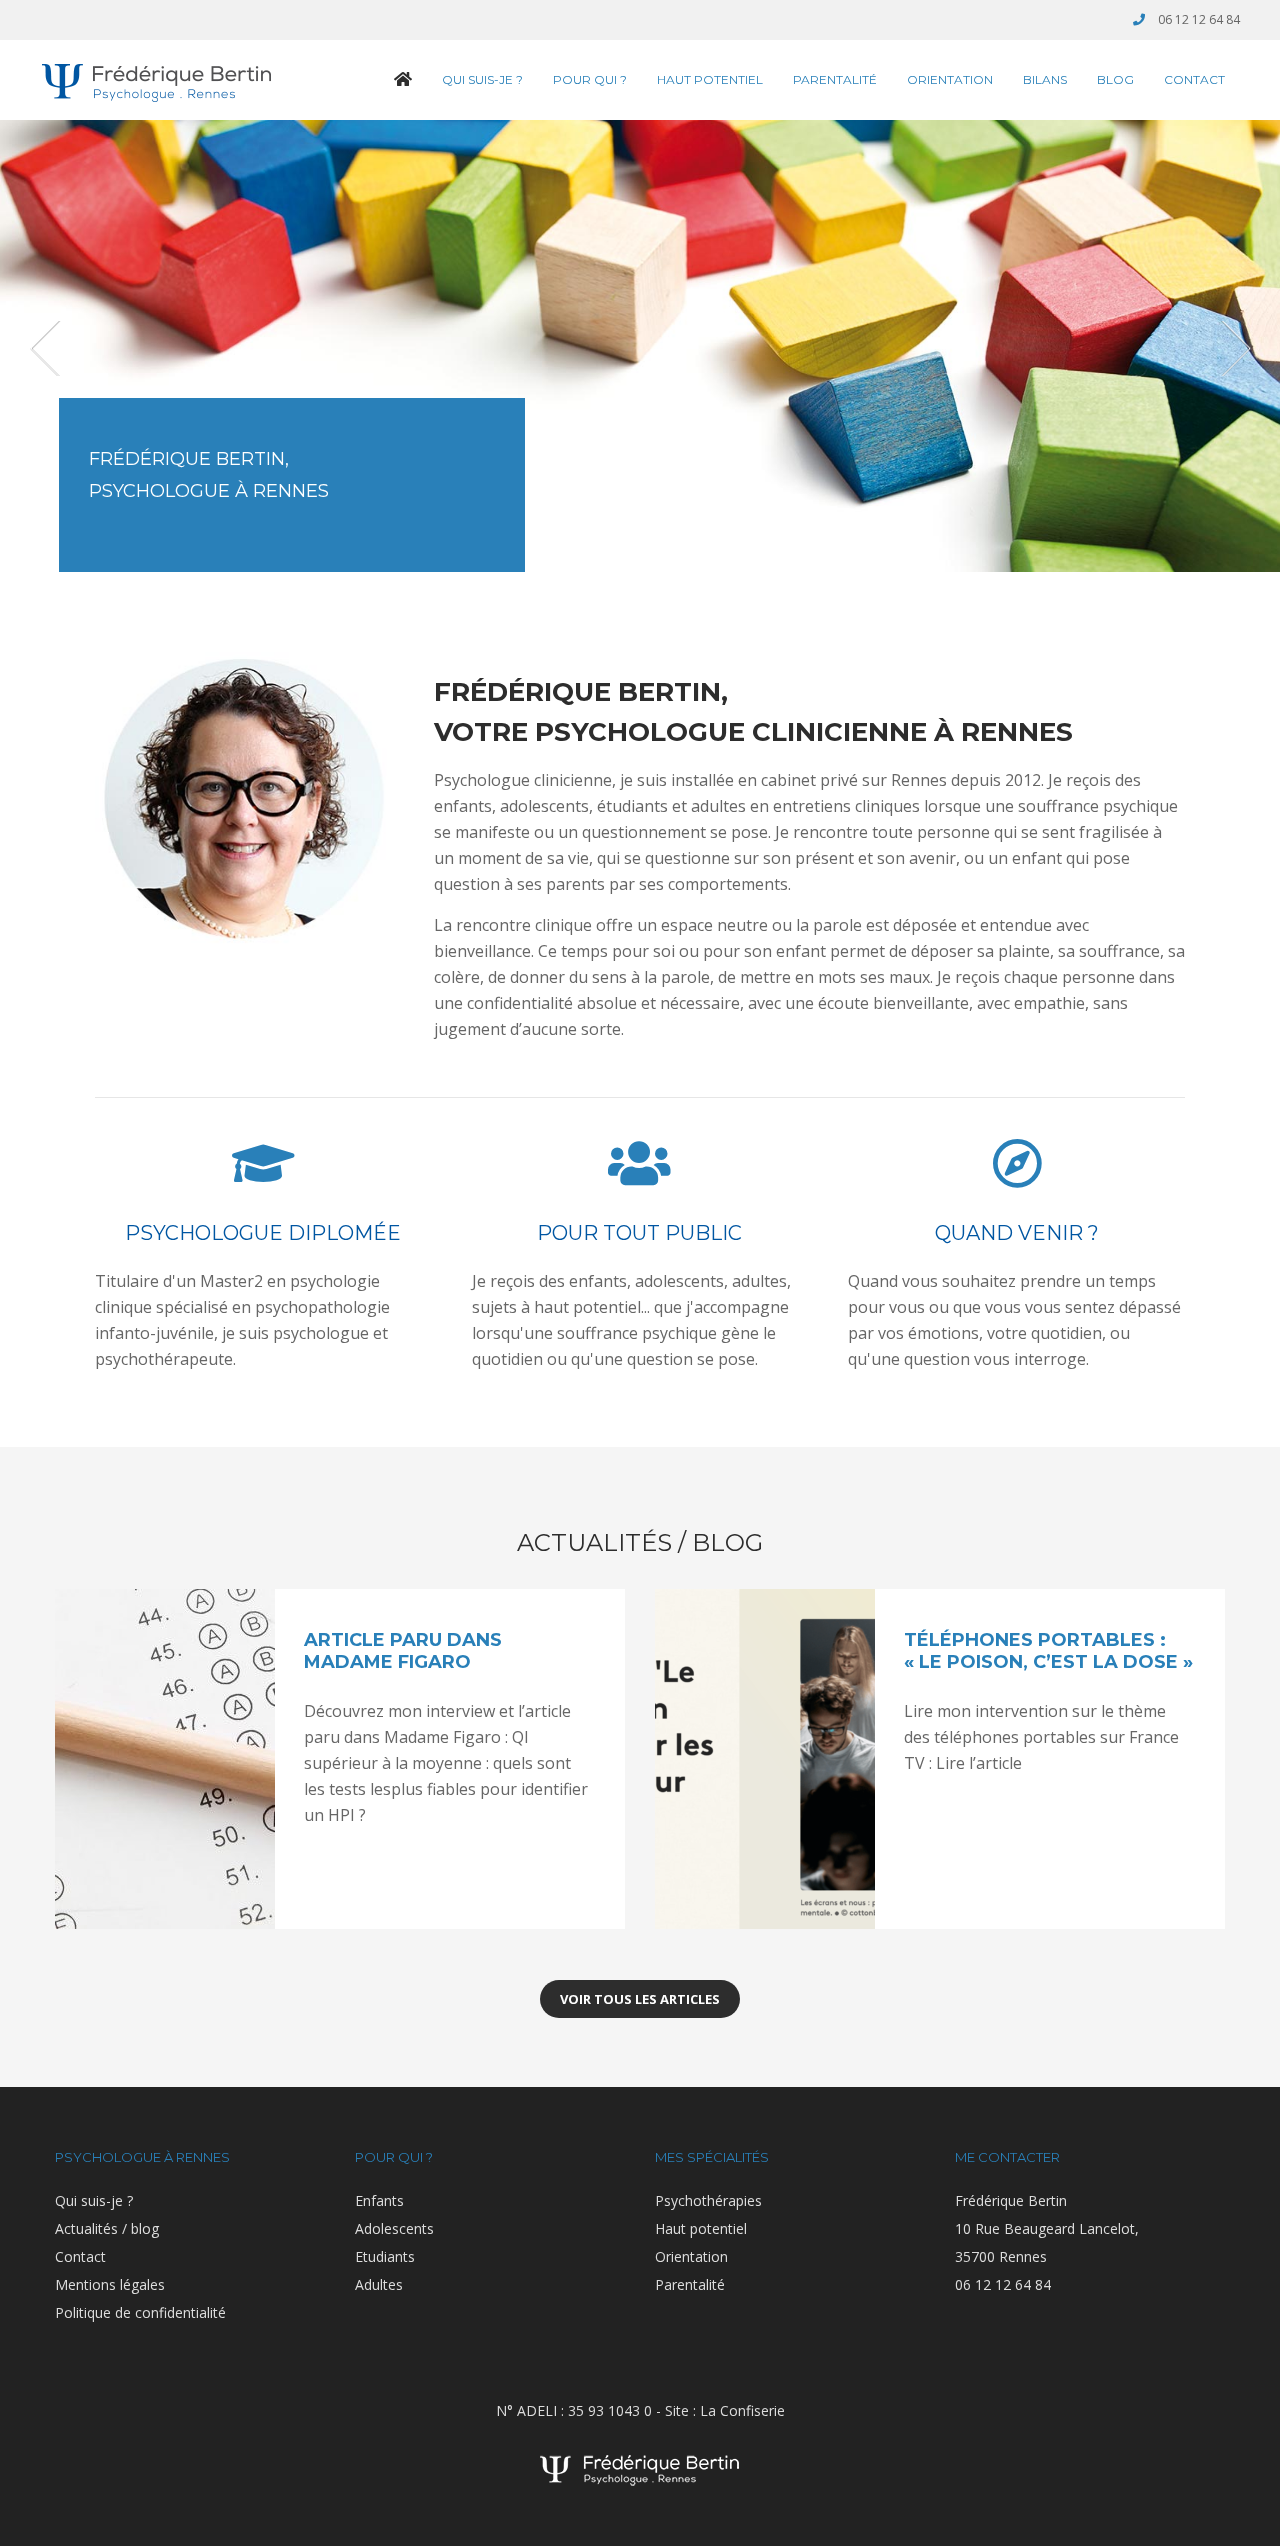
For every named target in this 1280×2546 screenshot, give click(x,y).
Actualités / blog (107, 2228)
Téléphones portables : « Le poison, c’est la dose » (1048, 1651)
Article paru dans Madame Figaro (403, 1651)
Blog (1115, 79)
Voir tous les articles (640, 1999)
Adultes (379, 2284)
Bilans (1045, 79)
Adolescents (394, 2228)
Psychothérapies (708, 2200)
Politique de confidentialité (140, 2312)
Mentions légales (110, 2284)
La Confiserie (742, 2410)
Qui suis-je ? (482, 79)
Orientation (950, 79)
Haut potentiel (710, 79)
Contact (1194, 79)
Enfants (379, 2200)
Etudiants (385, 2256)
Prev (47, 348)
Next (1232, 348)
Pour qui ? (590, 79)
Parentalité (835, 79)
